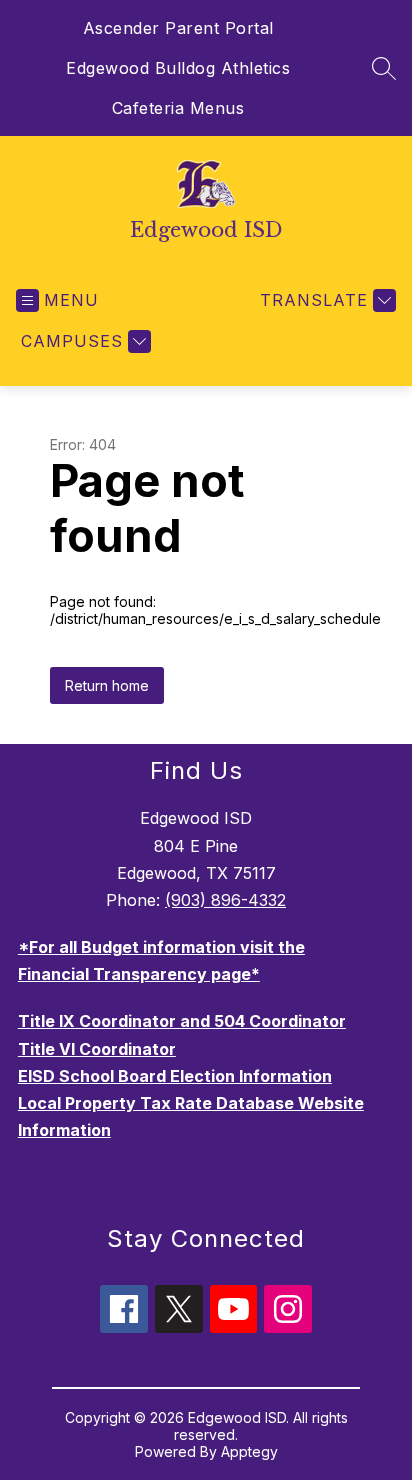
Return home (107, 685)
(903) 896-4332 (225, 900)
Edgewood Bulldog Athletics (178, 68)
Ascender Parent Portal (178, 28)
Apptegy (249, 1451)
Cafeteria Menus (178, 108)
